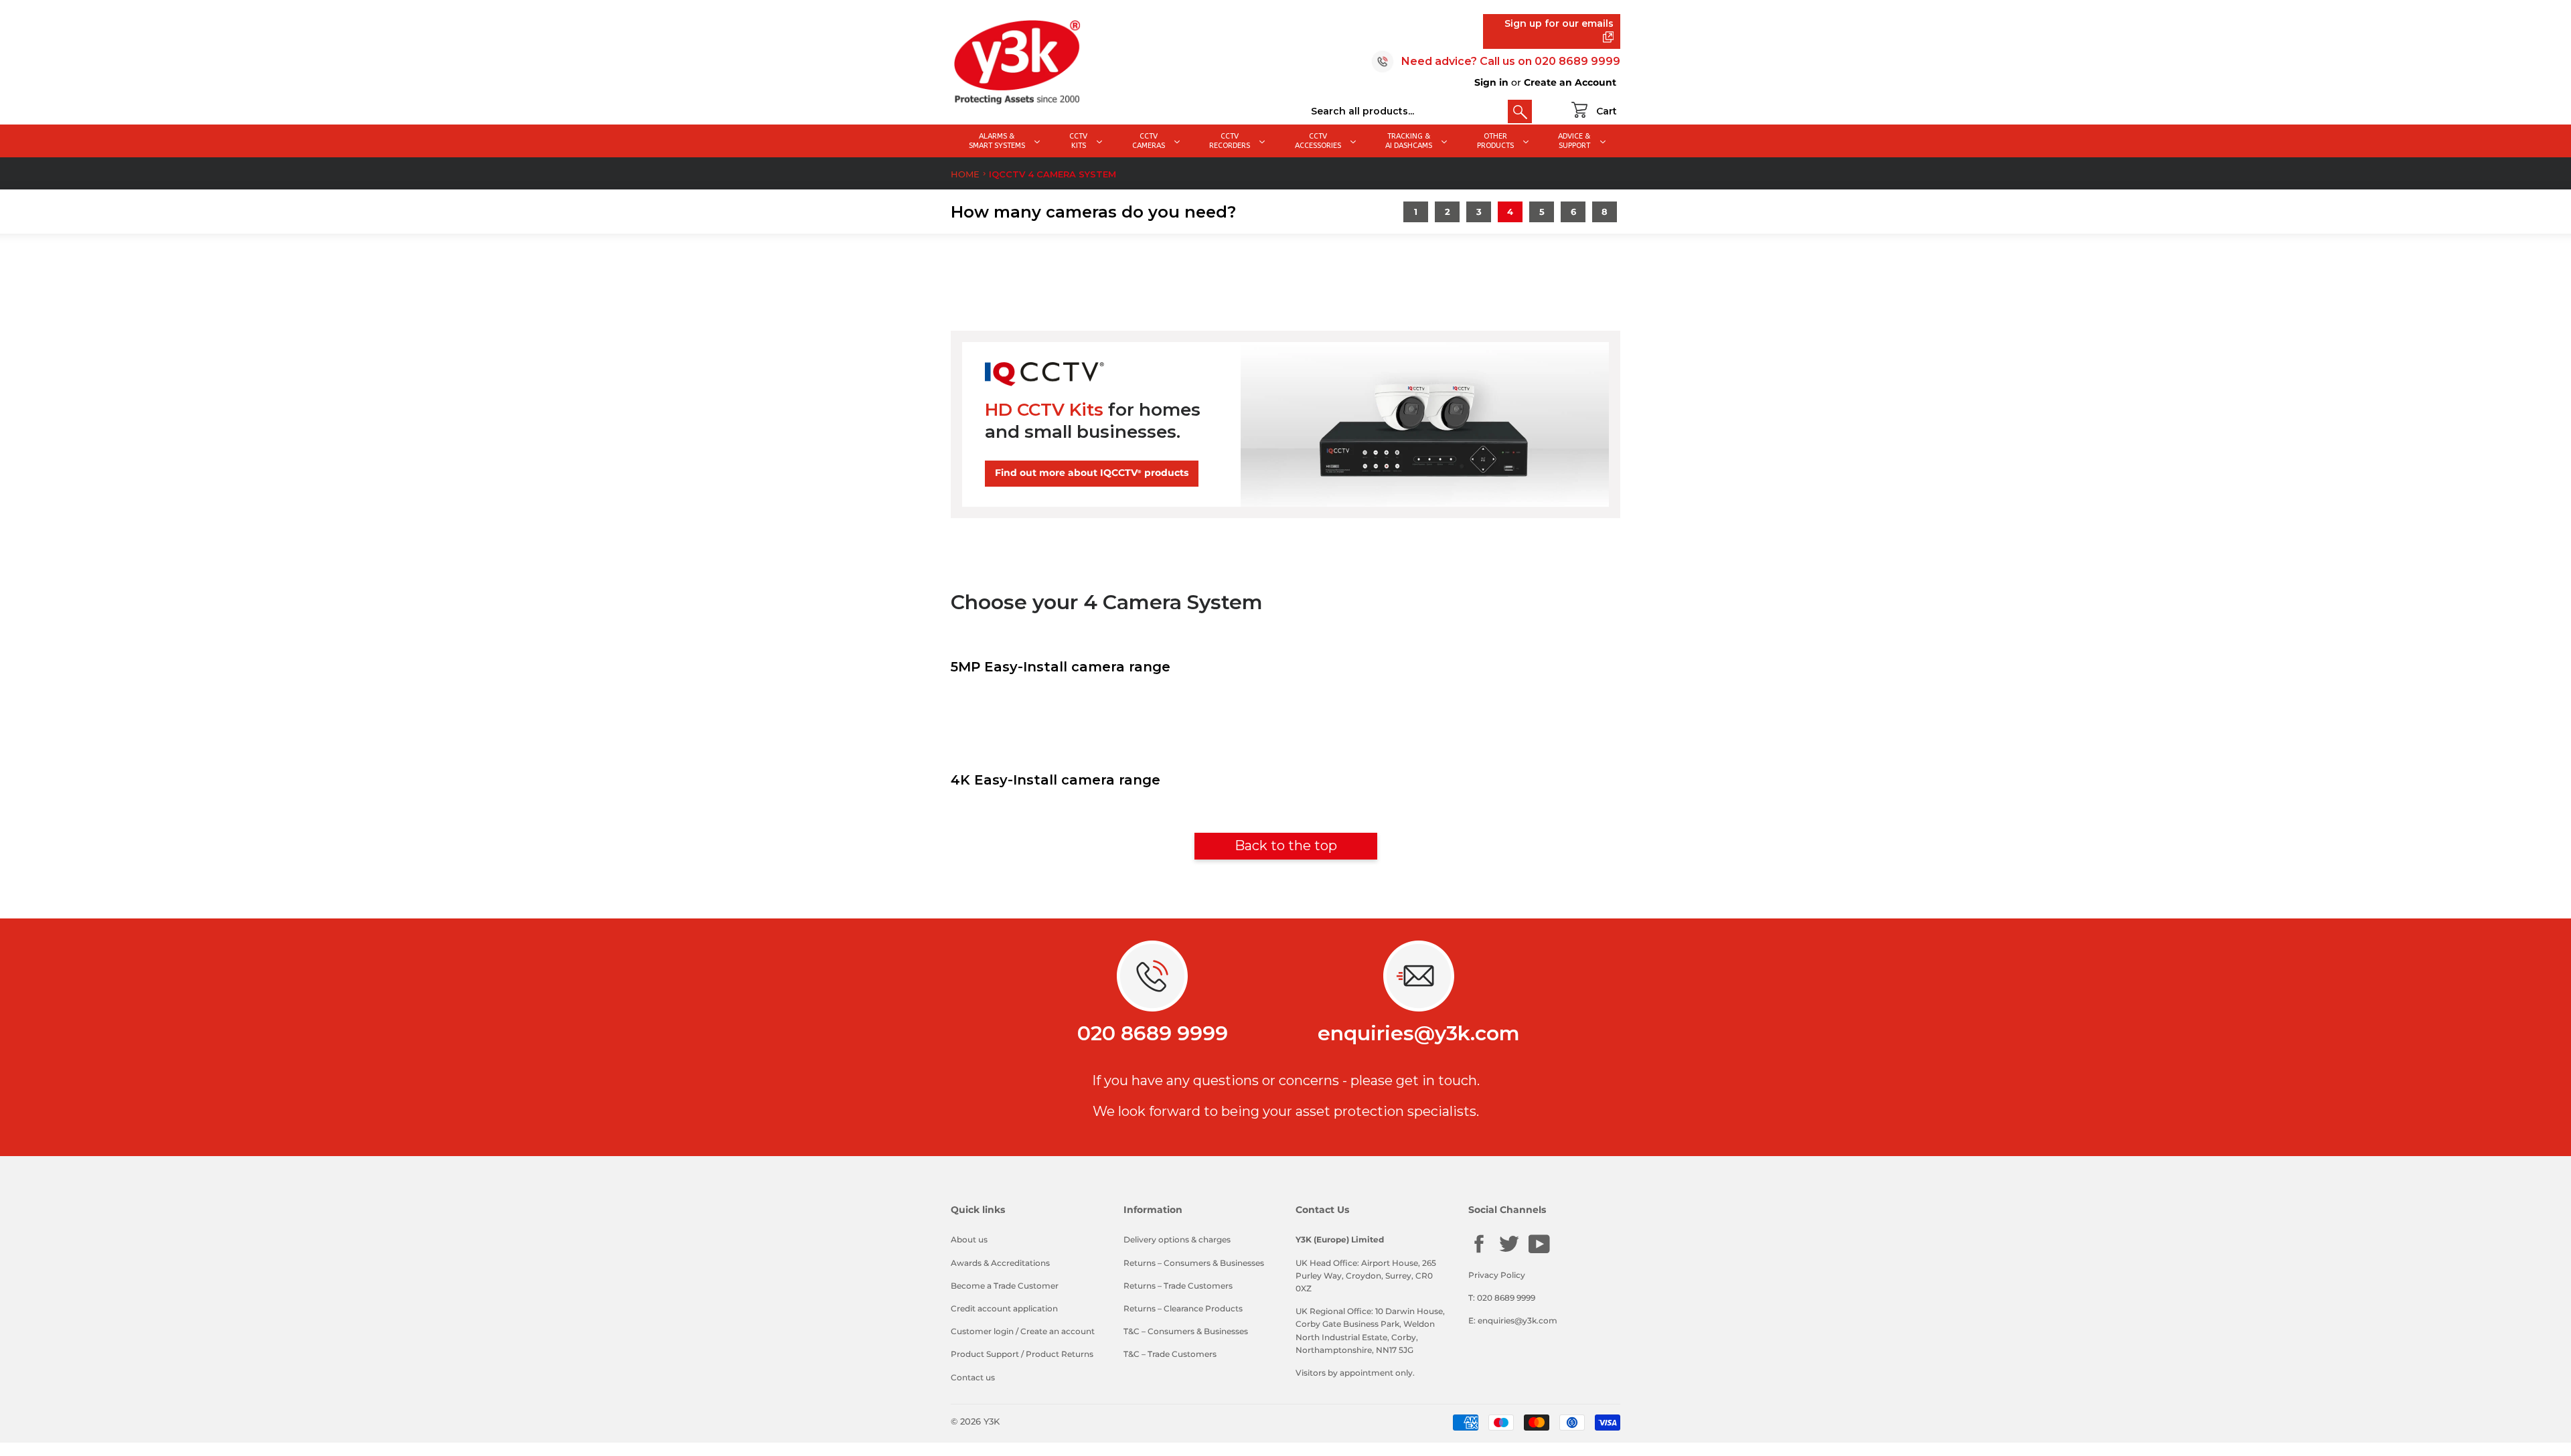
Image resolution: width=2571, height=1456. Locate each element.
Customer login (982, 1331)
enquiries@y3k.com (1419, 1033)
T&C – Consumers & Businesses (1186, 1331)
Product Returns (1060, 1354)
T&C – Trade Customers (1170, 1354)
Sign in (1491, 82)
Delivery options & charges (1177, 1239)
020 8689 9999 (1577, 61)
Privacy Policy (1497, 1275)
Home (965, 174)
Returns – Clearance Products (1183, 1308)
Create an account (1058, 1331)
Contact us (973, 1377)
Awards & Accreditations (1000, 1263)
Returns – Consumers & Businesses (1194, 1263)
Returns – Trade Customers (1178, 1286)
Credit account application (1004, 1308)
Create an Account (1570, 82)
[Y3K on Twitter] (1509, 1251)
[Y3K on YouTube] (1539, 1251)
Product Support (985, 1354)
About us (969, 1239)
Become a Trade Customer (1005, 1286)
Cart (1607, 111)
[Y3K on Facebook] (1479, 1251)
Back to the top (1286, 845)
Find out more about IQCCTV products (1092, 473)
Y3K (992, 1421)
